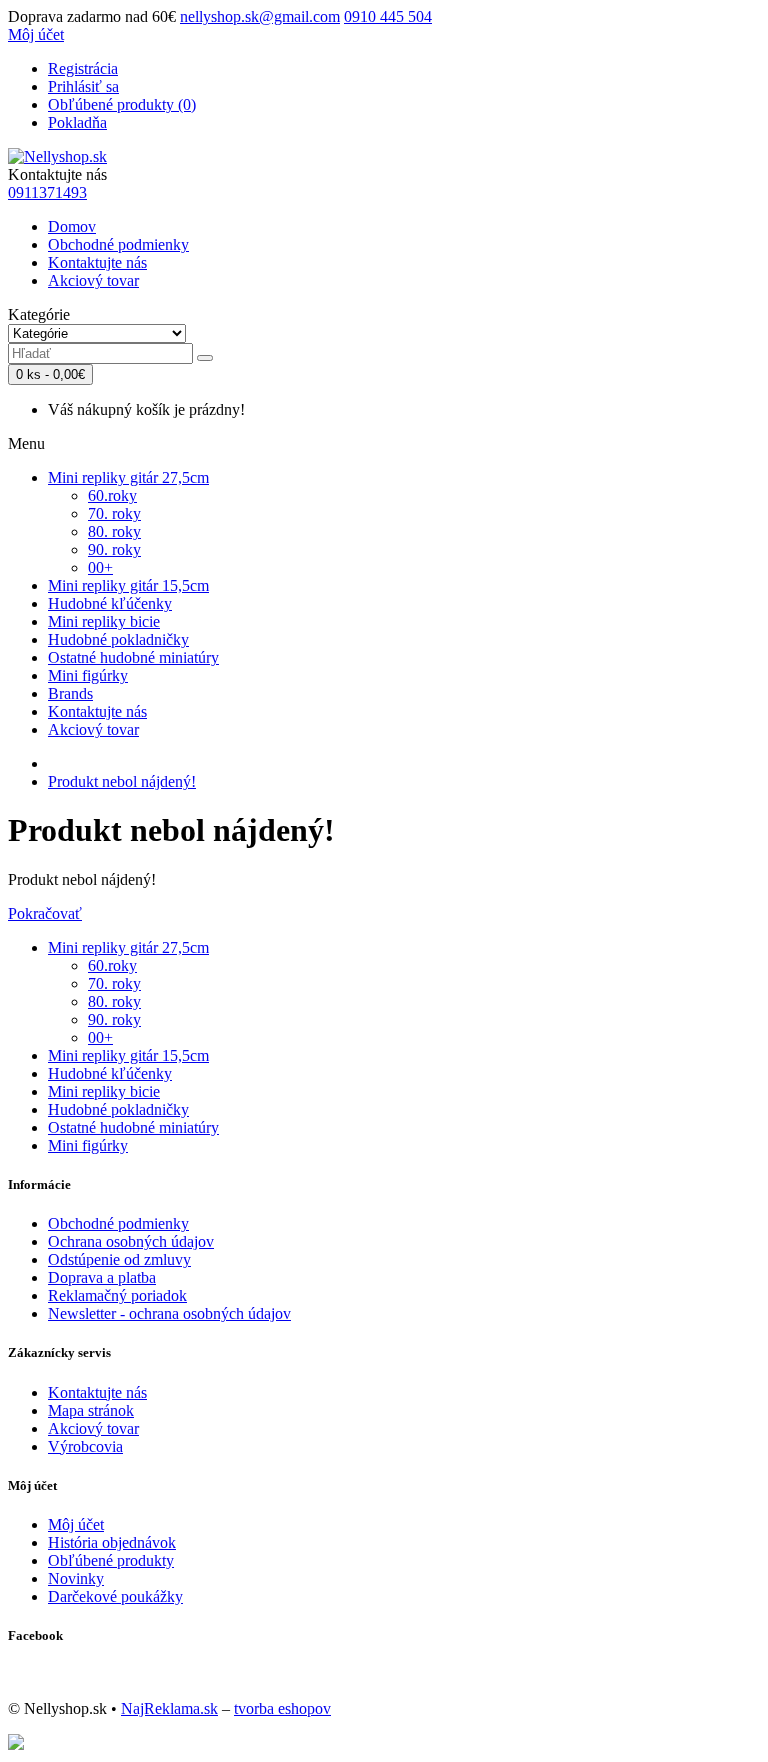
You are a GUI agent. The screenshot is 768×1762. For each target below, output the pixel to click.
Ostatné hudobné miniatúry (133, 657)
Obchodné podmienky (118, 244)
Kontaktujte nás (97, 262)
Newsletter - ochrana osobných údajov (169, 1313)
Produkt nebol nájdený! (122, 781)
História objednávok (112, 1542)
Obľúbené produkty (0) (122, 104)
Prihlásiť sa (83, 86)
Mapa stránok (91, 1410)
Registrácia (83, 68)
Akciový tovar (93, 280)
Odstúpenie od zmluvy (119, 1259)
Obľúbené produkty (111, 1560)
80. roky (114, 531)
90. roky (114, 549)
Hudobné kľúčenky (110, 603)
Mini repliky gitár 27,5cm (128, 477)
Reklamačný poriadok (117, 1295)
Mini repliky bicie (104, 621)
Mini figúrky (88, 675)
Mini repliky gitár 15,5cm (128, 585)
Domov (72, 226)
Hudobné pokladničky (118, 639)
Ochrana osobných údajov (131, 1241)
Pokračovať (45, 913)
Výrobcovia (85, 1446)
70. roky (114, 513)
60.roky (112, 495)
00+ (100, 567)
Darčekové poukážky (115, 1596)
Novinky (76, 1578)
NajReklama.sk (169, 1708)
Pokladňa (77, 122)
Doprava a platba (102, 1277)
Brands (70, 693)
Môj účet (76, 1524)
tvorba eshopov (282, 1708)
